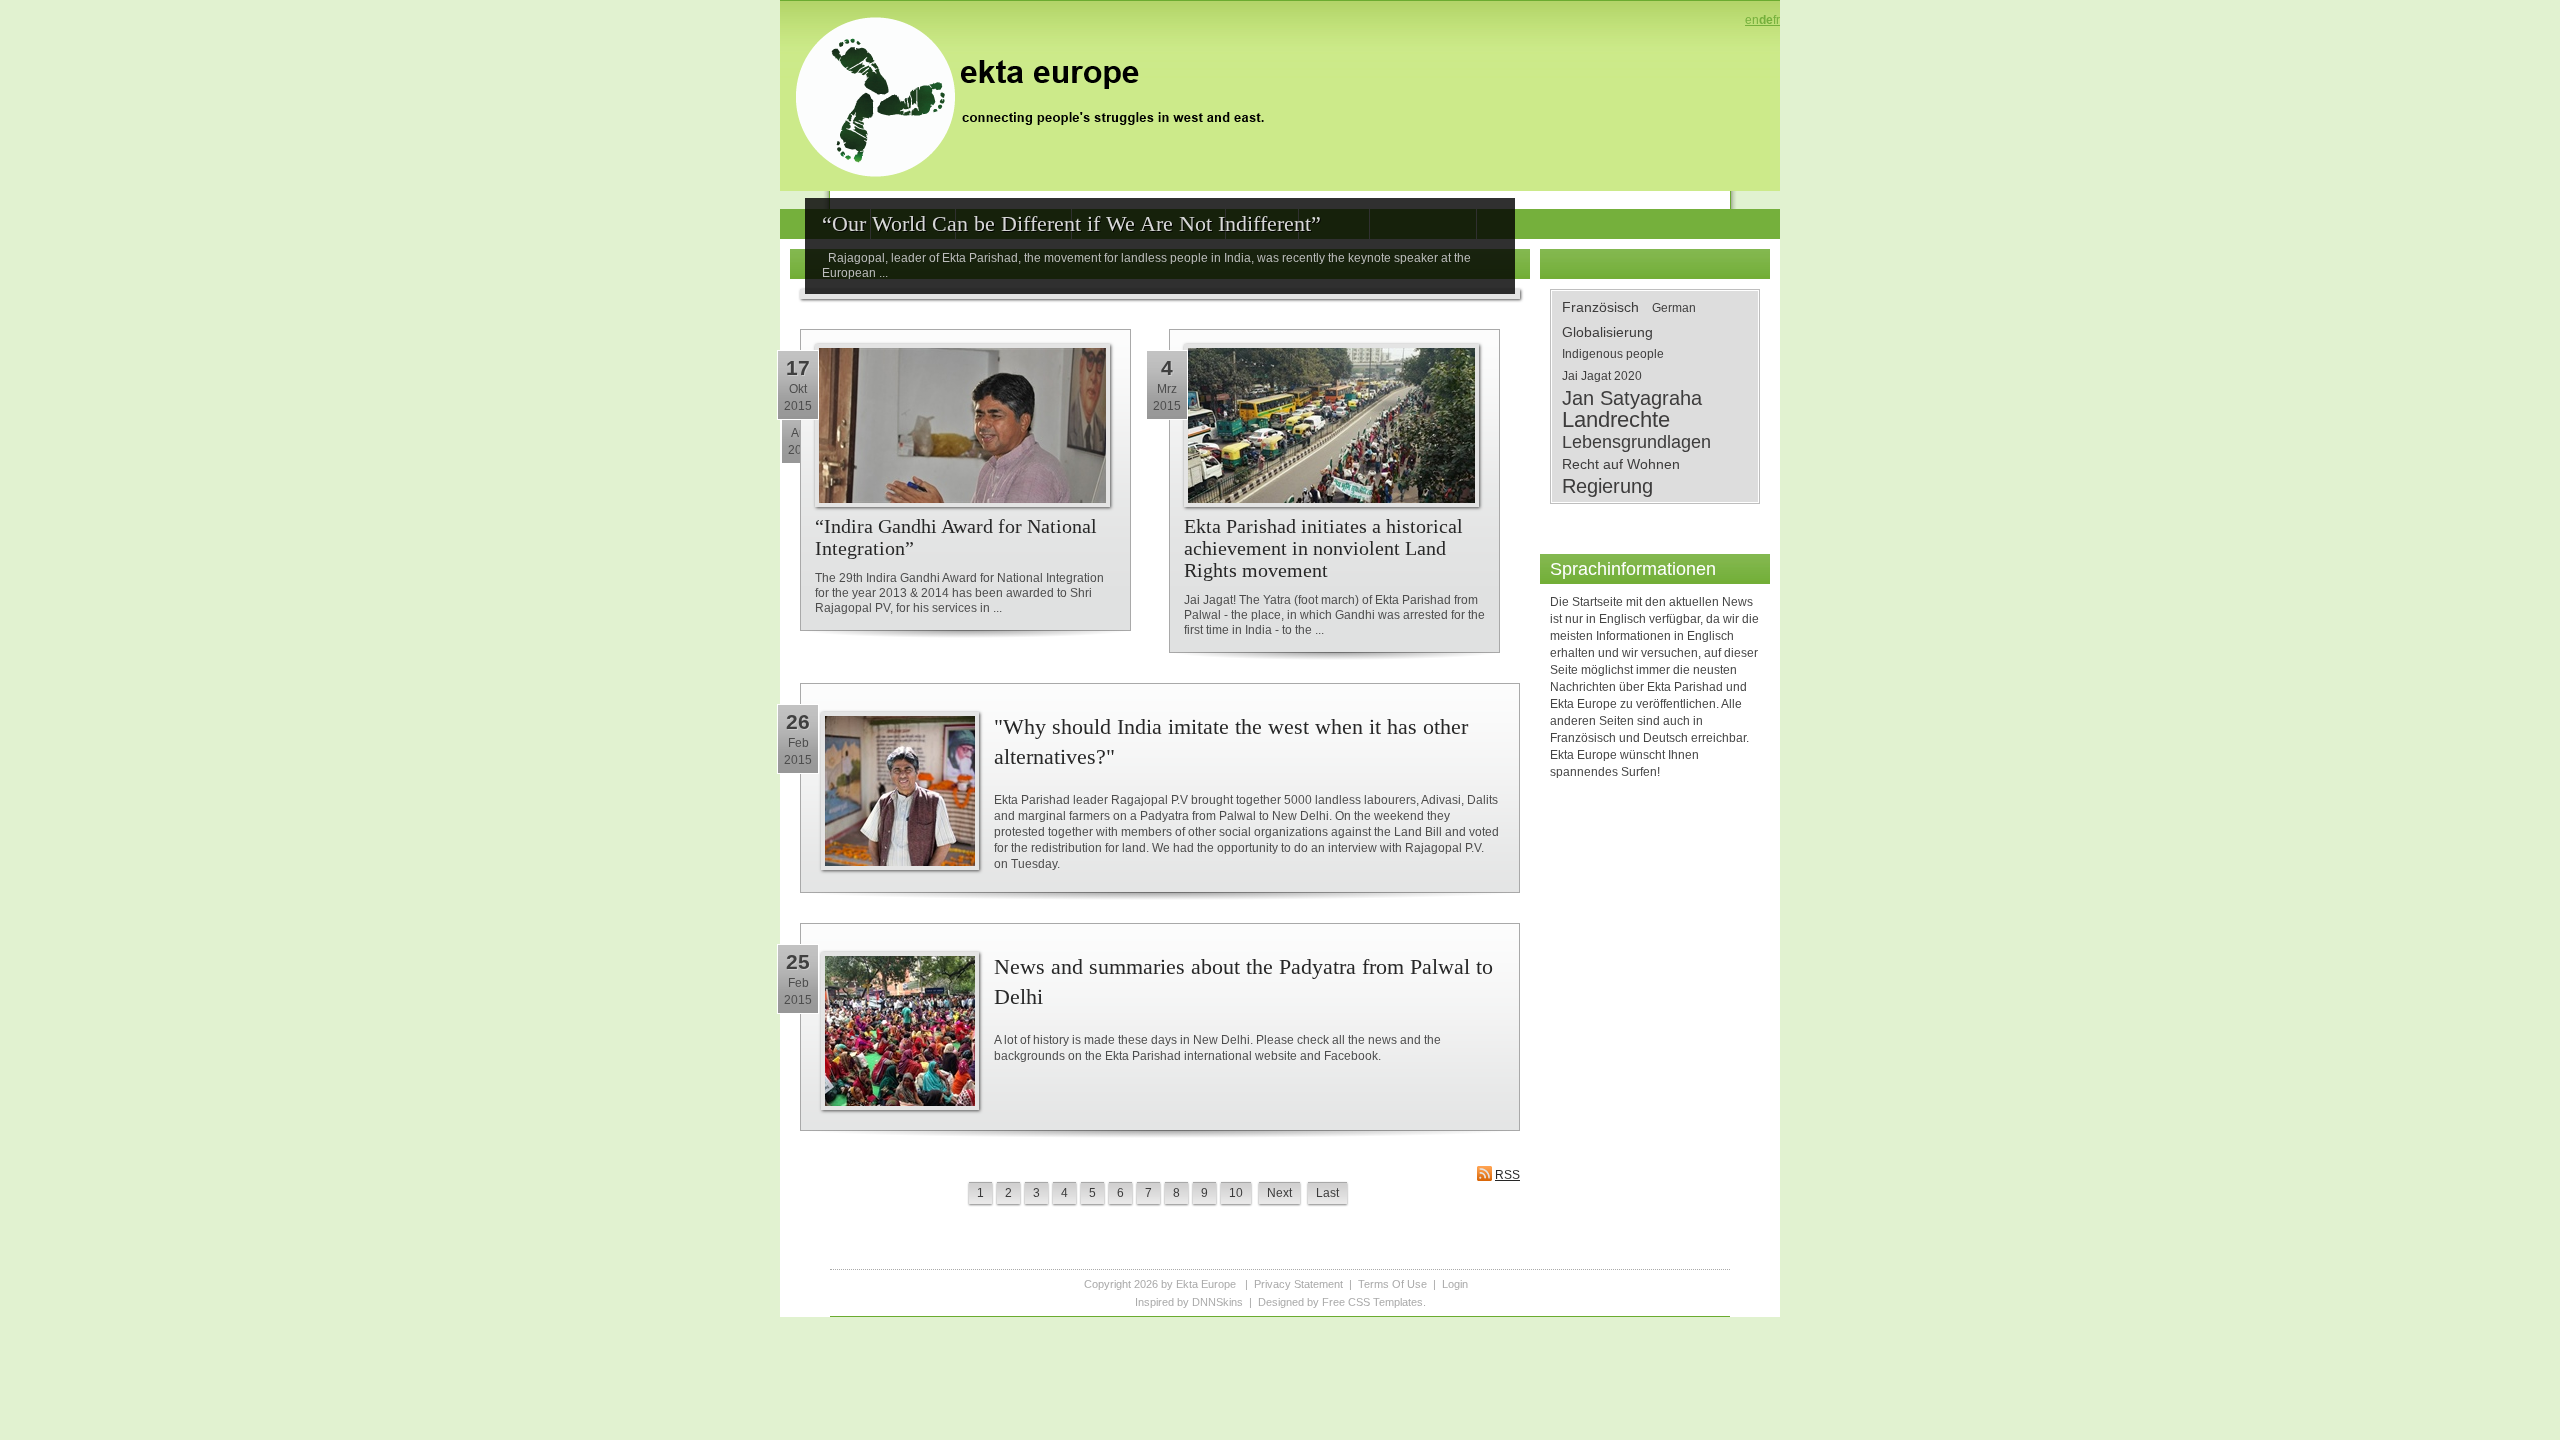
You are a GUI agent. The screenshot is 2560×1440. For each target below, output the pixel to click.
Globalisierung (1607, 332)
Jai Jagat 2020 (1602, 376)
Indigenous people (1613, 354)
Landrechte (1616, 420)
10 (1236, 1193)
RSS (1507, 1175)
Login (1455, 1284)
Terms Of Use (1392, 1284)
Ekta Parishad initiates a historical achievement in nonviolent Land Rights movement (1323, 548)
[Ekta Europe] (1040, 95)
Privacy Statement (1298, 1284)
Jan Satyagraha (1632, 398)
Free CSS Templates (1372, 1302)
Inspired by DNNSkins (1189, 1302)
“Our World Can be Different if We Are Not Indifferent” (1071, 223)
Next (1279, 1193)
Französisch (1600, 307)
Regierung (1607, 486)
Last (1327, 1193)
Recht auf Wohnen (1621, 464)
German (1674, 308)
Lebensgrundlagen (1636, 442)
